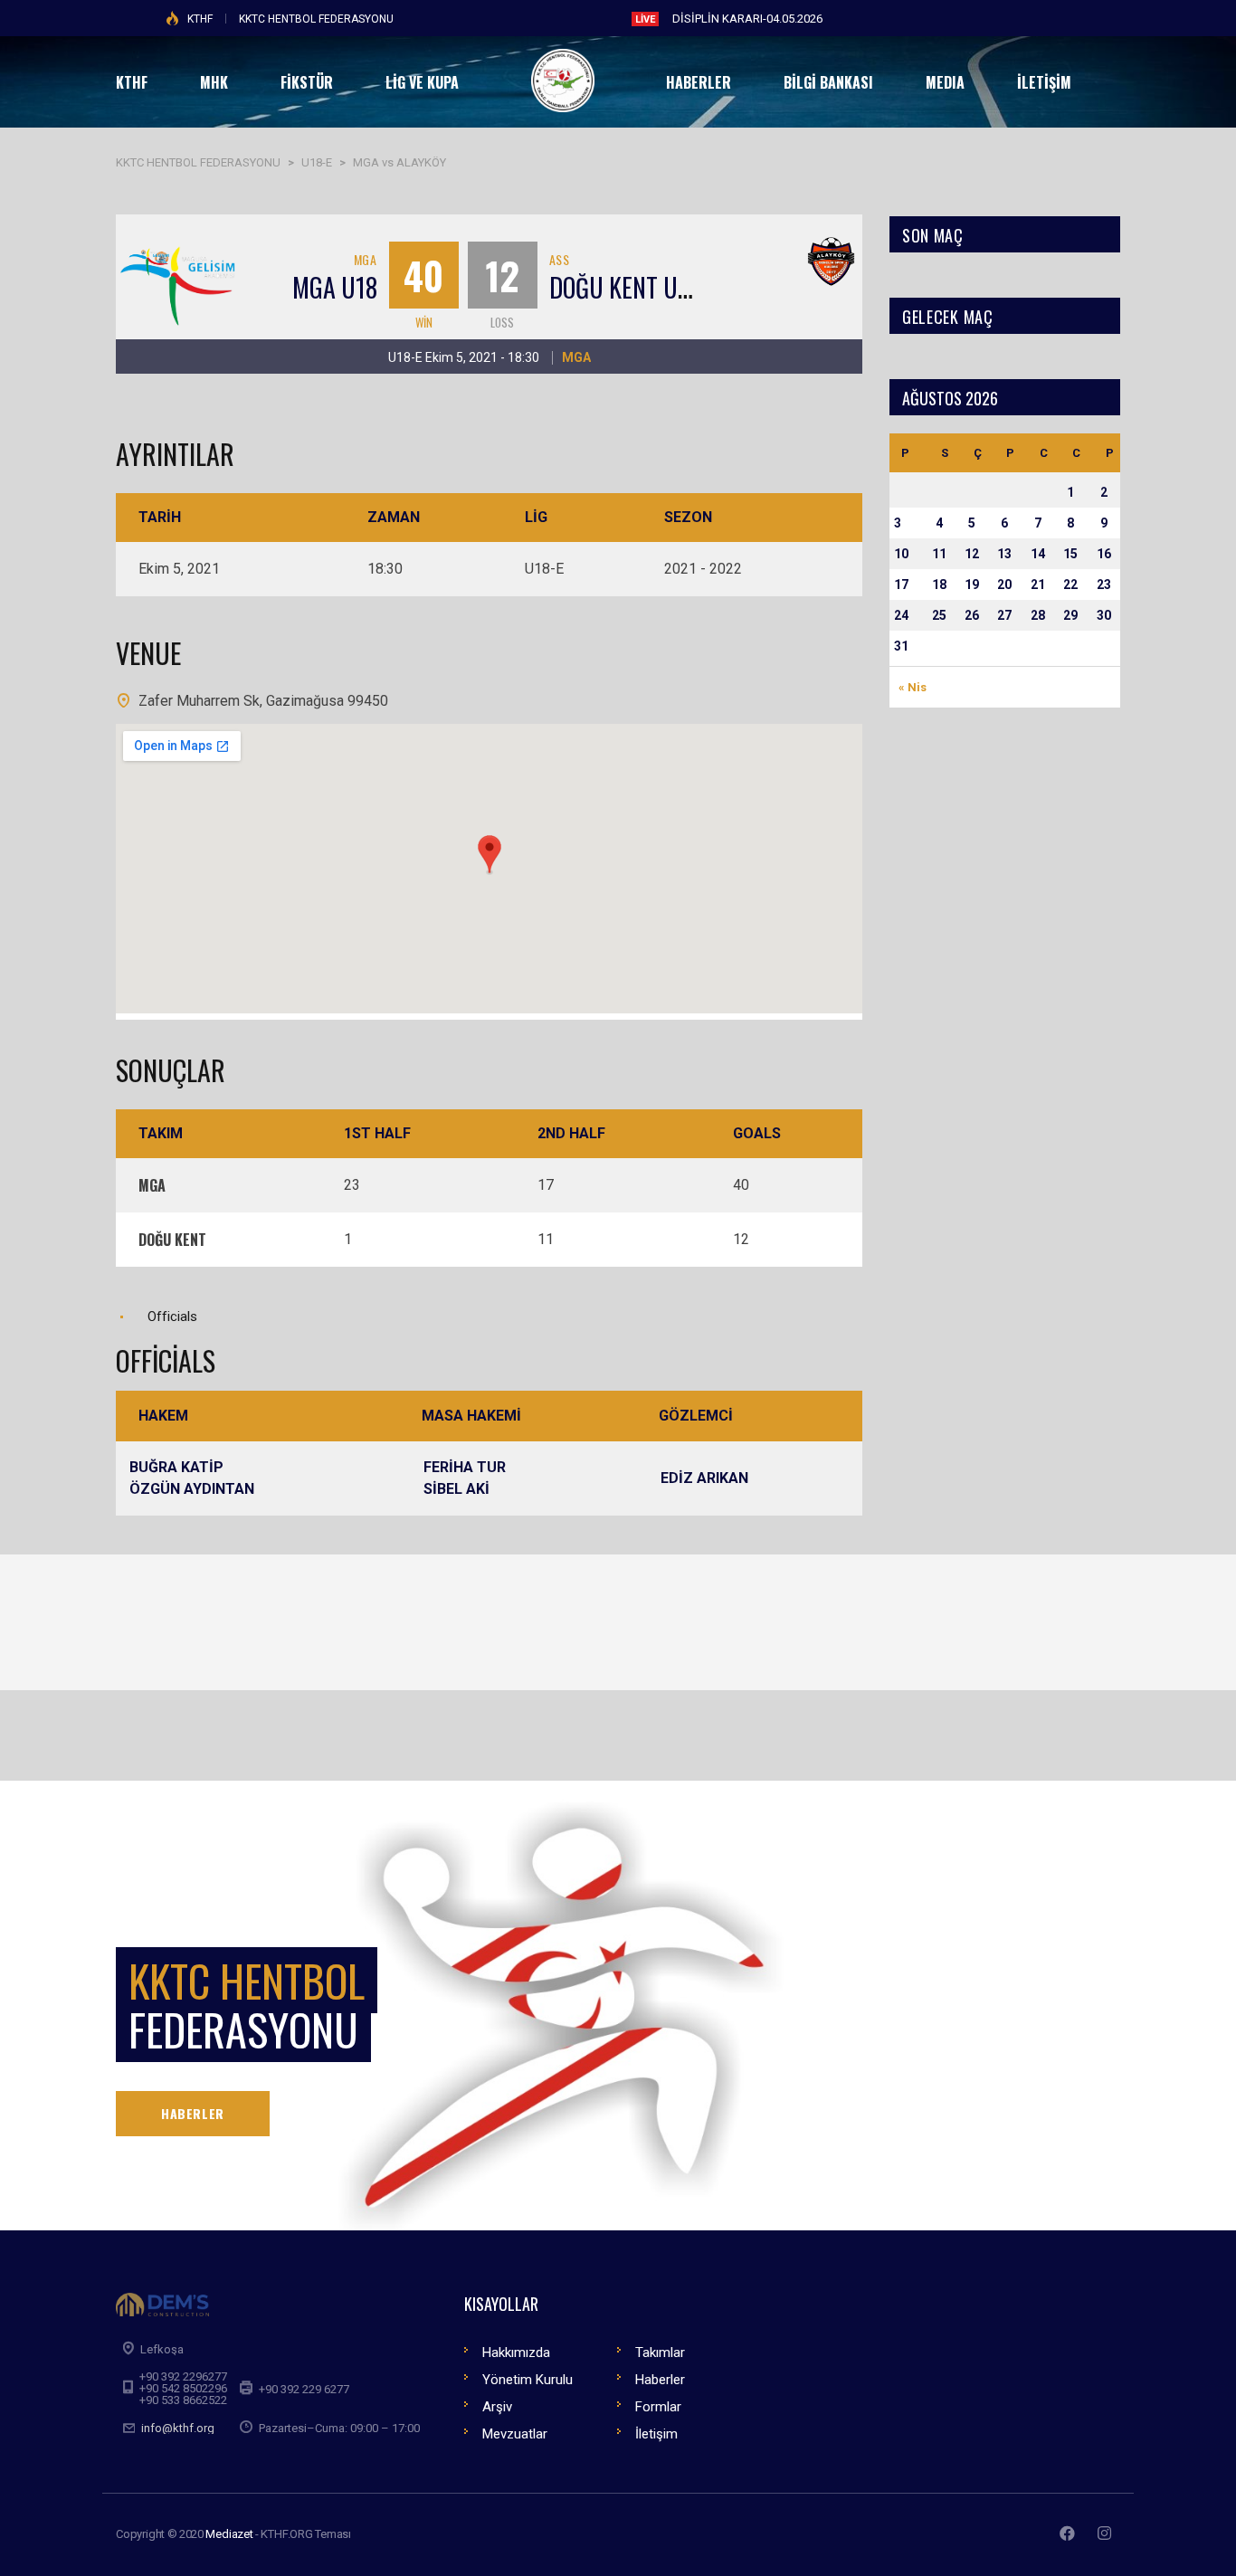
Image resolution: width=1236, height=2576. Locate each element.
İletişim (656, 2434)
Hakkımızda (516, 2353)
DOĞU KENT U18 (624, 287)
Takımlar (660, 2353)
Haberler (660, 2380)
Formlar (658, 2407)
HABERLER (193, 2113)
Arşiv (497, 2407)
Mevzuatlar (515, 2434)
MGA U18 (335, 287)
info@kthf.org (178, 2428)
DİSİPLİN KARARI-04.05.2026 (747, 19)
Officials (172, 1317)
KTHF (200, 19)
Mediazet (229, 2534)
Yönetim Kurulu (528, 2380)
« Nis (913, 687)
